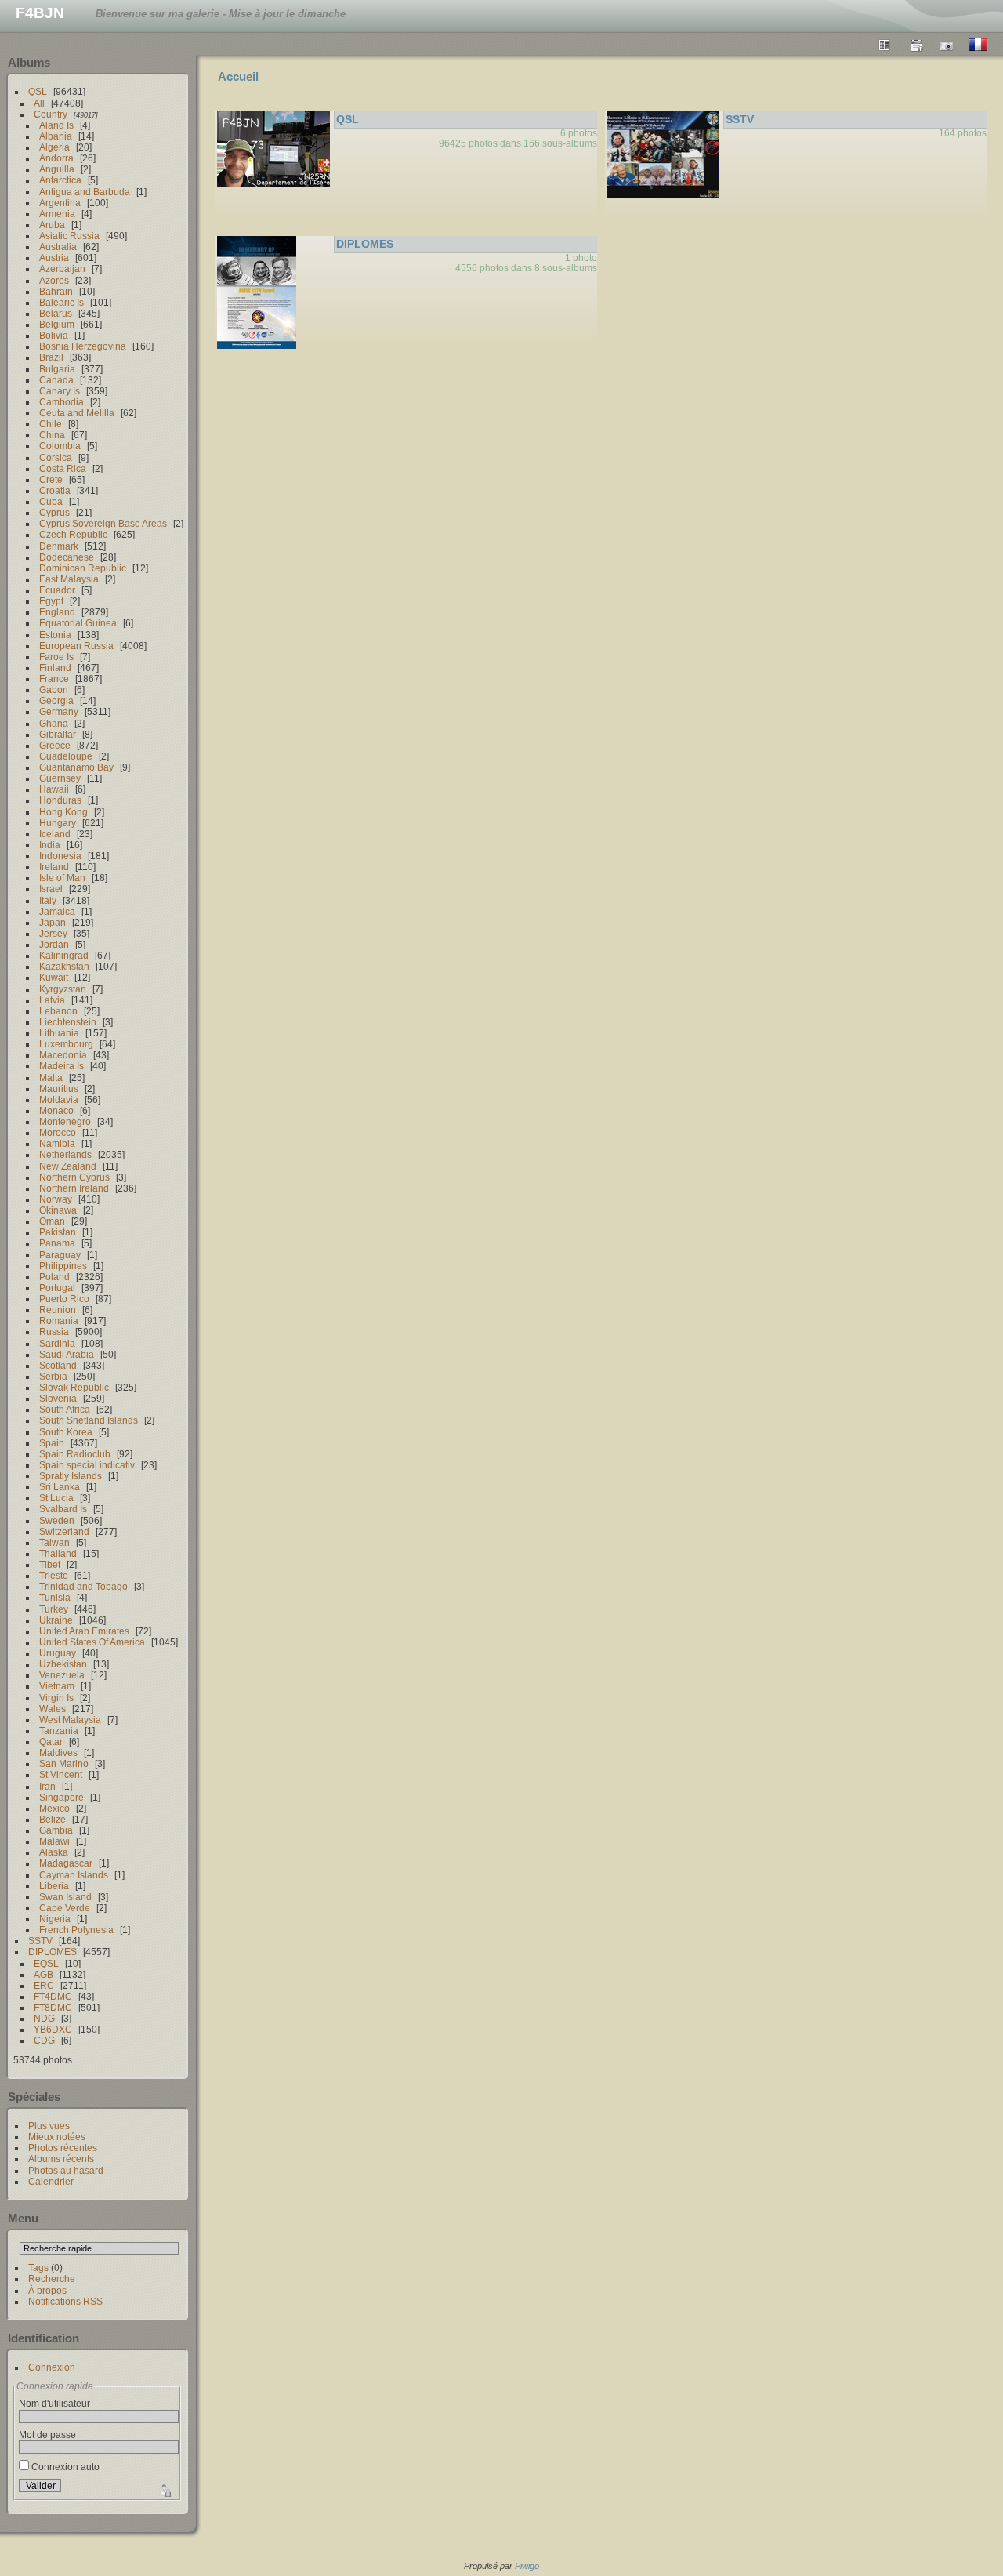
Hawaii (54, 789)
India (50, 845)
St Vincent (61, 1774)
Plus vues (49, 2126)
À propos (47, 2290)
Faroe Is (56, 657)
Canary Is (60, 391)
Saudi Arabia (67, 1354)
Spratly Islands (71, 1476)
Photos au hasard (66, 2170)
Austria (54, 258)
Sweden (57, 1520)
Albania (56, 136)
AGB (43, 1974)
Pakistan (58, 1232)
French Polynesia (76, 1930)
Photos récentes (63, 2148)
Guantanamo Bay (76, 767)
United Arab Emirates (84, 1631)
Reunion (58, 1310)
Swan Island (65, 1897)
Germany (59, 711)
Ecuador (57, 590)
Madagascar (66, 1863)
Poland (54, 1277)
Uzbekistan (63, 1664)
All (39, 103)
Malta (51, 1078)
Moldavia (59, 1099)
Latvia (52, 1000)
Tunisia (55, 1597)
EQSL (46, 1963)
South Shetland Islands (89, 1420)
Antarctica (60, 180)
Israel (51, 889)
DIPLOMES (53, 1952)
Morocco (58, 1132)
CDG (44, 2040)
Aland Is (56, 125)
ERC (44, 1985)
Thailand (58, 1553)
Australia (58, 247)
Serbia (53, 1376)
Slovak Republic (74, 1387)
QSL (38, 91)
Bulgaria (57, 369)
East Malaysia (69, 579)
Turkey (54, 1609)
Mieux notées (57, 2137)
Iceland (55, 834)
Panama (57, 1243)
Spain (52, 1443)
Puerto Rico (64, 1299)
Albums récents (61, 2159)
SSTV (40, 1941)
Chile (51, 424)
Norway (56, 1199)
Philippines (63, 1266)
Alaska (54, 1852)
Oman (52, 1221)
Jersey (53, 933)
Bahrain (56, 291)
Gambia (56, 1830)
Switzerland (64, 1531)
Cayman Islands (74, 1875)
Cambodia (62, 402)
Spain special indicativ (87, 1465)
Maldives (58, 1752)
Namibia (57, 1143)
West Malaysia (70, 1720)
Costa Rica (63, 468)
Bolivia (54, 335)
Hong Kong (63, 812)
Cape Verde (65, 1908)
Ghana (54, 723)
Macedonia (63, 1055)
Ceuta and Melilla (77, 413)
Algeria (54, 147)
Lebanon (58, 1011)
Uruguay (58, 1653)
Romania (59, 1321)
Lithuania (59, 1033)
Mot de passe (47, 2435)
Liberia (54, 1886)
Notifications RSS (65, 2301)
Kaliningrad (64, 955)
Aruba (52, 225)
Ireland (54, 867)
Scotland (58, 1365)
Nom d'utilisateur (54, 2403)
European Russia (76, 646)
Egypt (51, 601)
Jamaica (57, 911)
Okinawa (58, 1210)
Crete (51, 479)
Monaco (56, 1110)
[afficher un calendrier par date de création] (947, 45)
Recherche (52, 2278)
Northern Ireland (74, 1188)
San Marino (64, 1763)
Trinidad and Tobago (83, 1586)
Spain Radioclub (75, 1454)
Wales (53, 1709)
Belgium (57, 324)
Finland (55, 668)
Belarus (56, 313)
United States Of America (92, 1642)
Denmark (59, 546)
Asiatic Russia (69, 236)
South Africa (65, 1409)
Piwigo (527, 2566)
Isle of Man (62, 878)
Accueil (238, 76)
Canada (56, 380)
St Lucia (56, 1498)
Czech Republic (73, 534)
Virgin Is (56, 1698)
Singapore (62, 1797)
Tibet (50, 1564)
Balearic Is (62, 302)
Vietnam (57, 1686)
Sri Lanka (60, 1487)
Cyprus (54, 512)
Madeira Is (62, 1066)
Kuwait (54, 977)
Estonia (55, 635)
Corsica (56, 457)
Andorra (56, 158)
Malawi (54, 1841)
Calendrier (51, 2181)
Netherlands (65, 1154)
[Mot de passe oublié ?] (164, 2489)
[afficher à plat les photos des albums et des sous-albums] (885, 45)
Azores (54, 280)
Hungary (58, 823)
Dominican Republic (83, 568)
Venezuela (62, 1675)
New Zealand (68, 1166)
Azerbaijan (62, 268)
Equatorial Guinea (78, 623)
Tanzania (59, 1731)
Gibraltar (58, 734)
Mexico (54, 1808)
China (52, 435)
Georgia (56, 700)
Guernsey (60, 778)
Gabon (54, 689)
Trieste (54, 1575)
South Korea (66, 1432)
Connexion (52, 2367)
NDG (44, 2018)
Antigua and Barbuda (85, 192)
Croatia (55, 490)
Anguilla (57, 169)
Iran (47, 1786)
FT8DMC (53, 2007)
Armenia (57, 214)
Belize (53, 1819)
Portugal (57, 1288)
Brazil (51, 357)
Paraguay (60, 1255)
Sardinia (57, 1343)
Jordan (54, 944)
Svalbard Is (63, 1509)
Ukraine (56, 1620)
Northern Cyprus (74, 1177)
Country (51, 114)
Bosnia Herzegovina (83, 346)
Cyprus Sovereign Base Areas (103, 523)
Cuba (51, 501)
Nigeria (55, 1919)
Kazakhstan (64, 966)
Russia (54, 1332)
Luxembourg (66, 1044)
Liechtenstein (68, 1022)
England (57, 612)
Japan (53, 922)
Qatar (51, 1742)
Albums (29, 62)
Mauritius (59, 1088)
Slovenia (58, 1398)
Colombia (60, 446)
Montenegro (65, 1121)
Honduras (60, 800)
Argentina (60, 203)
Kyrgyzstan (63, 989)
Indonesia (60, 856)
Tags (38, 2268)
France (54, 678)
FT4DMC (53, 1996)
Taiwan (54, 1542)
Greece (55, 745)
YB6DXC (53, 2029)
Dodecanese (67, 557)
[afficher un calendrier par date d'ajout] (916, 45)
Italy (48, 900)
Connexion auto (64, 2467)
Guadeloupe (66, 756)
